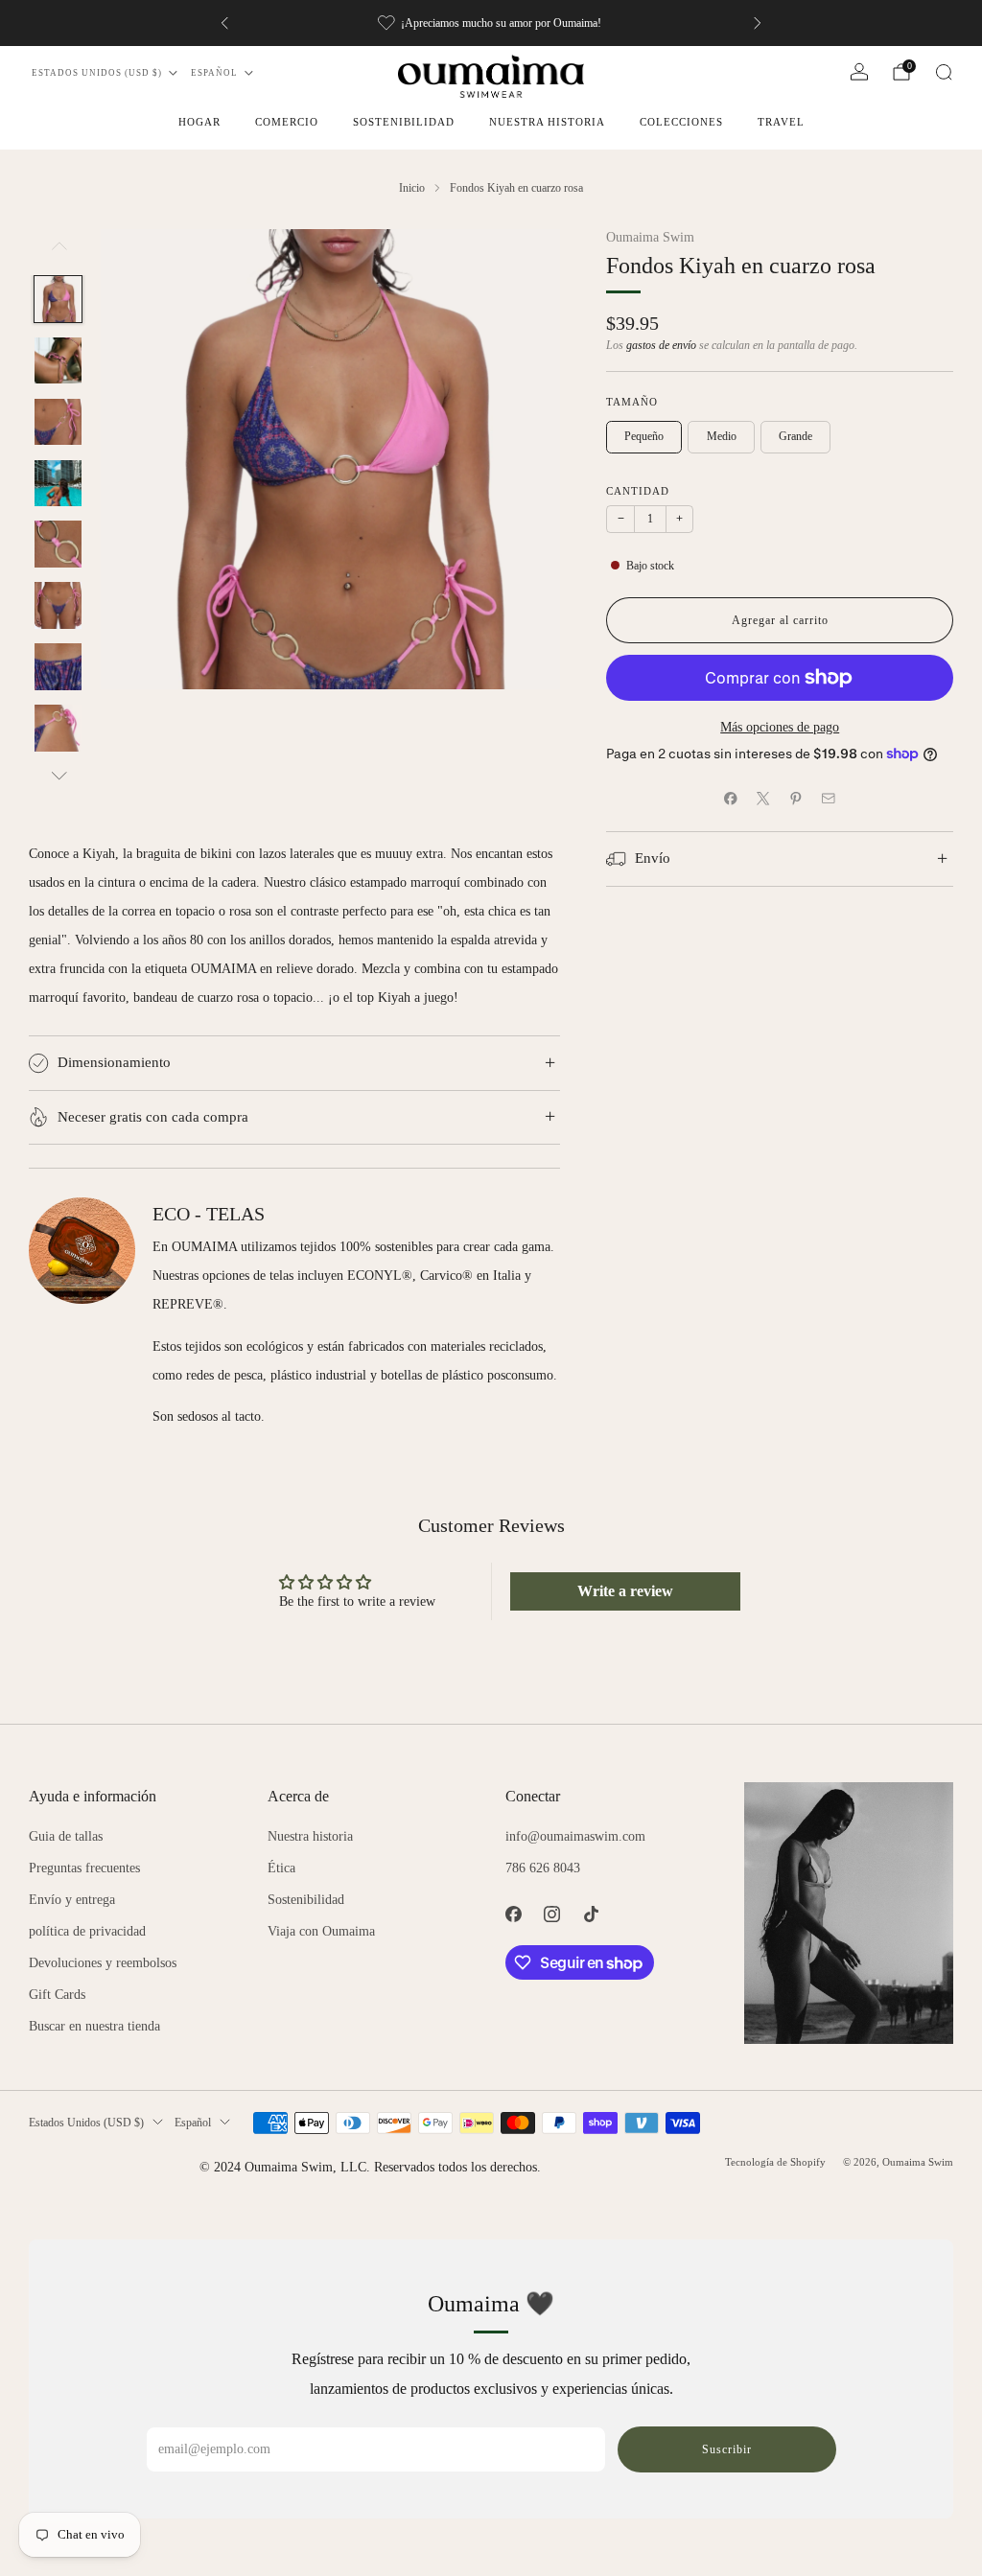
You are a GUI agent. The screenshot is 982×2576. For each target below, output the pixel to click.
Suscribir (727, 2449)
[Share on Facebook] (731, 799)
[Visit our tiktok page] (591, 1914)
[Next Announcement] (758, 23)
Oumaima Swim (650, 237)
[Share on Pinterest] (796, 799)
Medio (722, 436)
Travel (781, 122)
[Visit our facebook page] (514, 1914)
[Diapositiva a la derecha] (58, 775)
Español (214, 73)
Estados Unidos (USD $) (97, 73)
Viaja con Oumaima (321, 1931)
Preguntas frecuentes (84, 1868)
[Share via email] (829, 799)
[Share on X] (763, 799)
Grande (795, 436)
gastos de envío (661, 346)
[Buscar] (944, 72)
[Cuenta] (859, 72)
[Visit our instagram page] (553, 1914)
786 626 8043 (543, 1868)
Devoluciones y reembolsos (103, 1963)
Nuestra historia (547, 122)
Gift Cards (57, 1995)
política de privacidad (87, 1931)
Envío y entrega (72, 1900)
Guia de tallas (66, 1836)
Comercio (287, 122)
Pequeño (644, 436)
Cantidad (638, 491)
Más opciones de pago (780, 727)
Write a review (625, 1591)
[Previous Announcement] (224, 23)
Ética (281, 1868)
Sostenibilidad (404, 122)
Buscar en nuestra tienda (94, 2026)
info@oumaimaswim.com (575, 1836)
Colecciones (681, 122)
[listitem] (491, 23)
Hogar (199, 122)
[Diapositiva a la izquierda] (58, 252)
